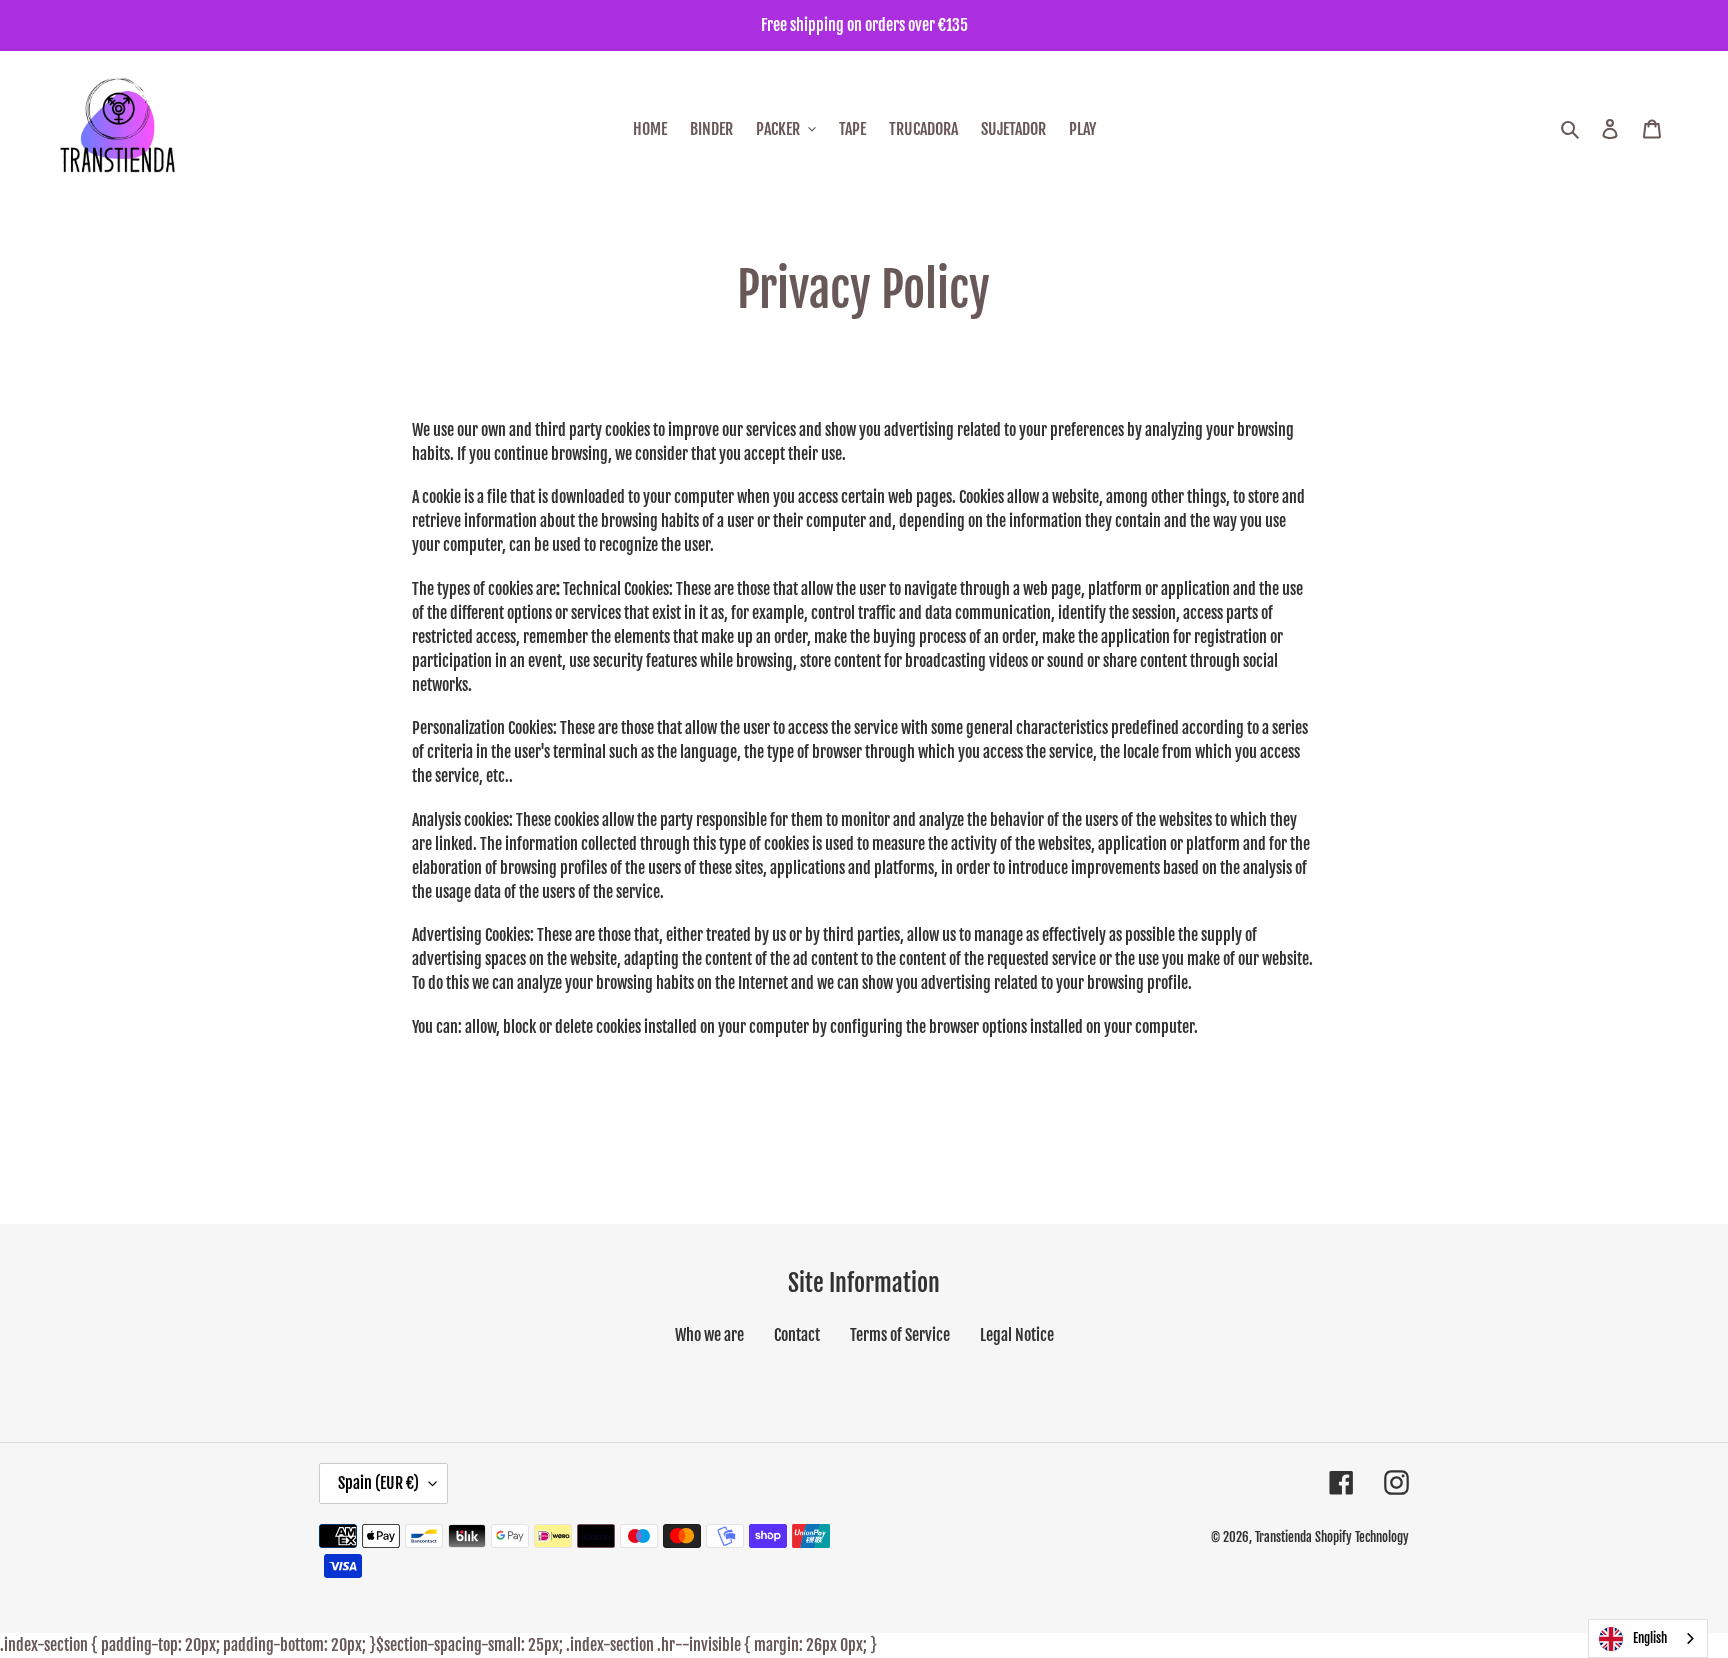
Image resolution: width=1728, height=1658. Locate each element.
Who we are (709, 1335)
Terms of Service (900, 1335)
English (1650, 1638)
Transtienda (1283, 1537)
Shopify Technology (1362, 1537)
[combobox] (1648, 1638)
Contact (797, 1335)
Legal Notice (1017, 1335)
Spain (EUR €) (378, 1483)
